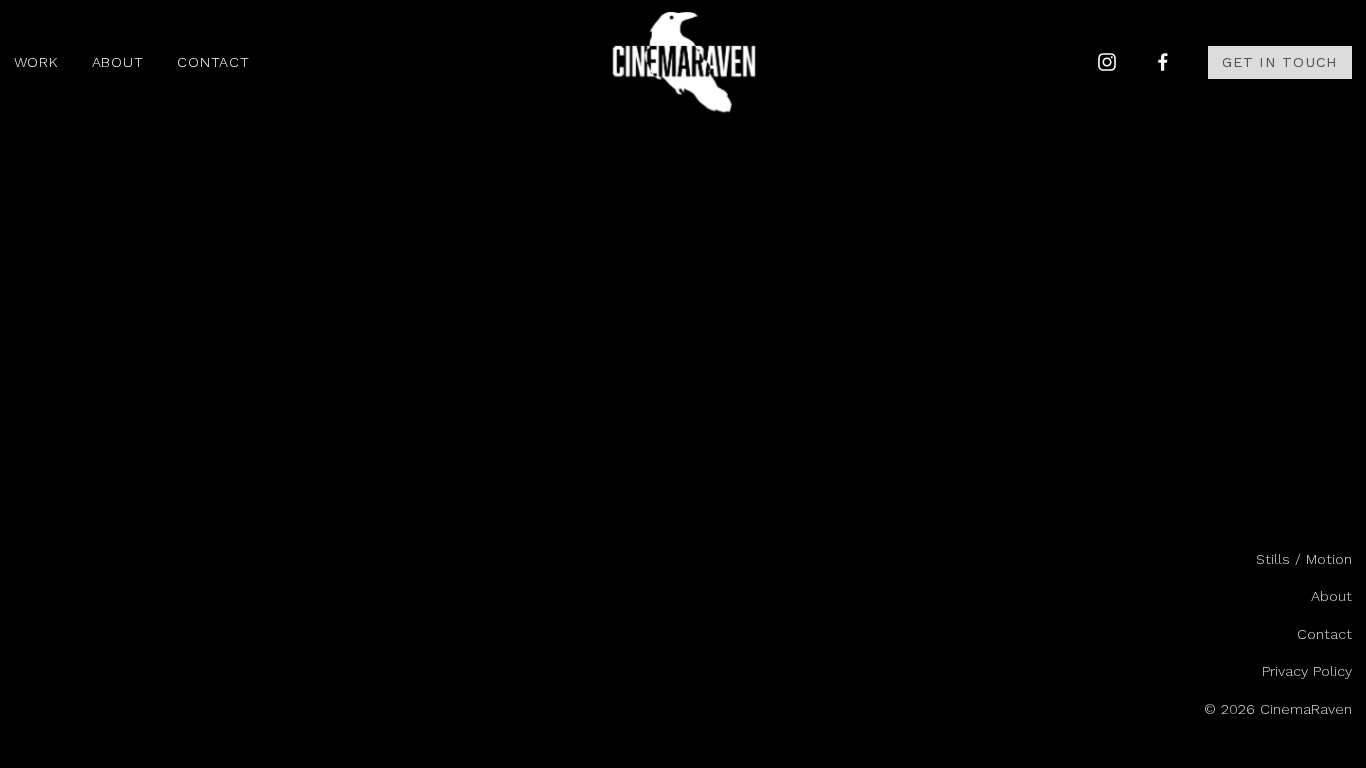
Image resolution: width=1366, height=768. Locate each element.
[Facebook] (1163, 62)
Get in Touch (1280, 62)
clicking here (304, 261)
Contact (213, 62)
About (118, 62)
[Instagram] (1107, 62)
